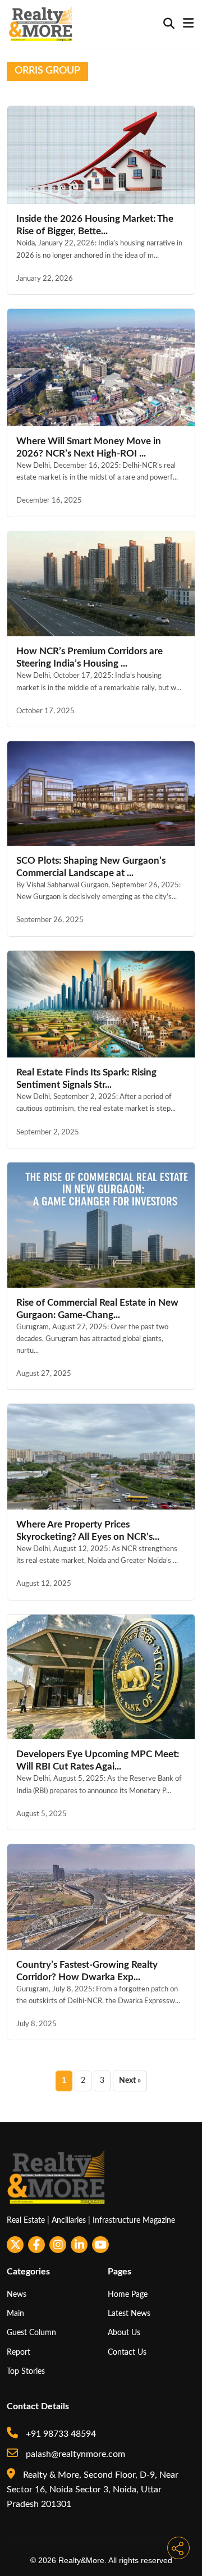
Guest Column (31, 2333)
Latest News (129, 2313)
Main (15, 2313)
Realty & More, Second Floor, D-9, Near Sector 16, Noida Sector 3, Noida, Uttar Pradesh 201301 (93, 2490)
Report (19, 2352)
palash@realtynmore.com (74, 2454)
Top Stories (26, 2371)
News (17, 2294)
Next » (130, 2081)
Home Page (128, 2294)
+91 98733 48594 (60, 2434)
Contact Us (127, 2352)
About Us (124, 2333)
